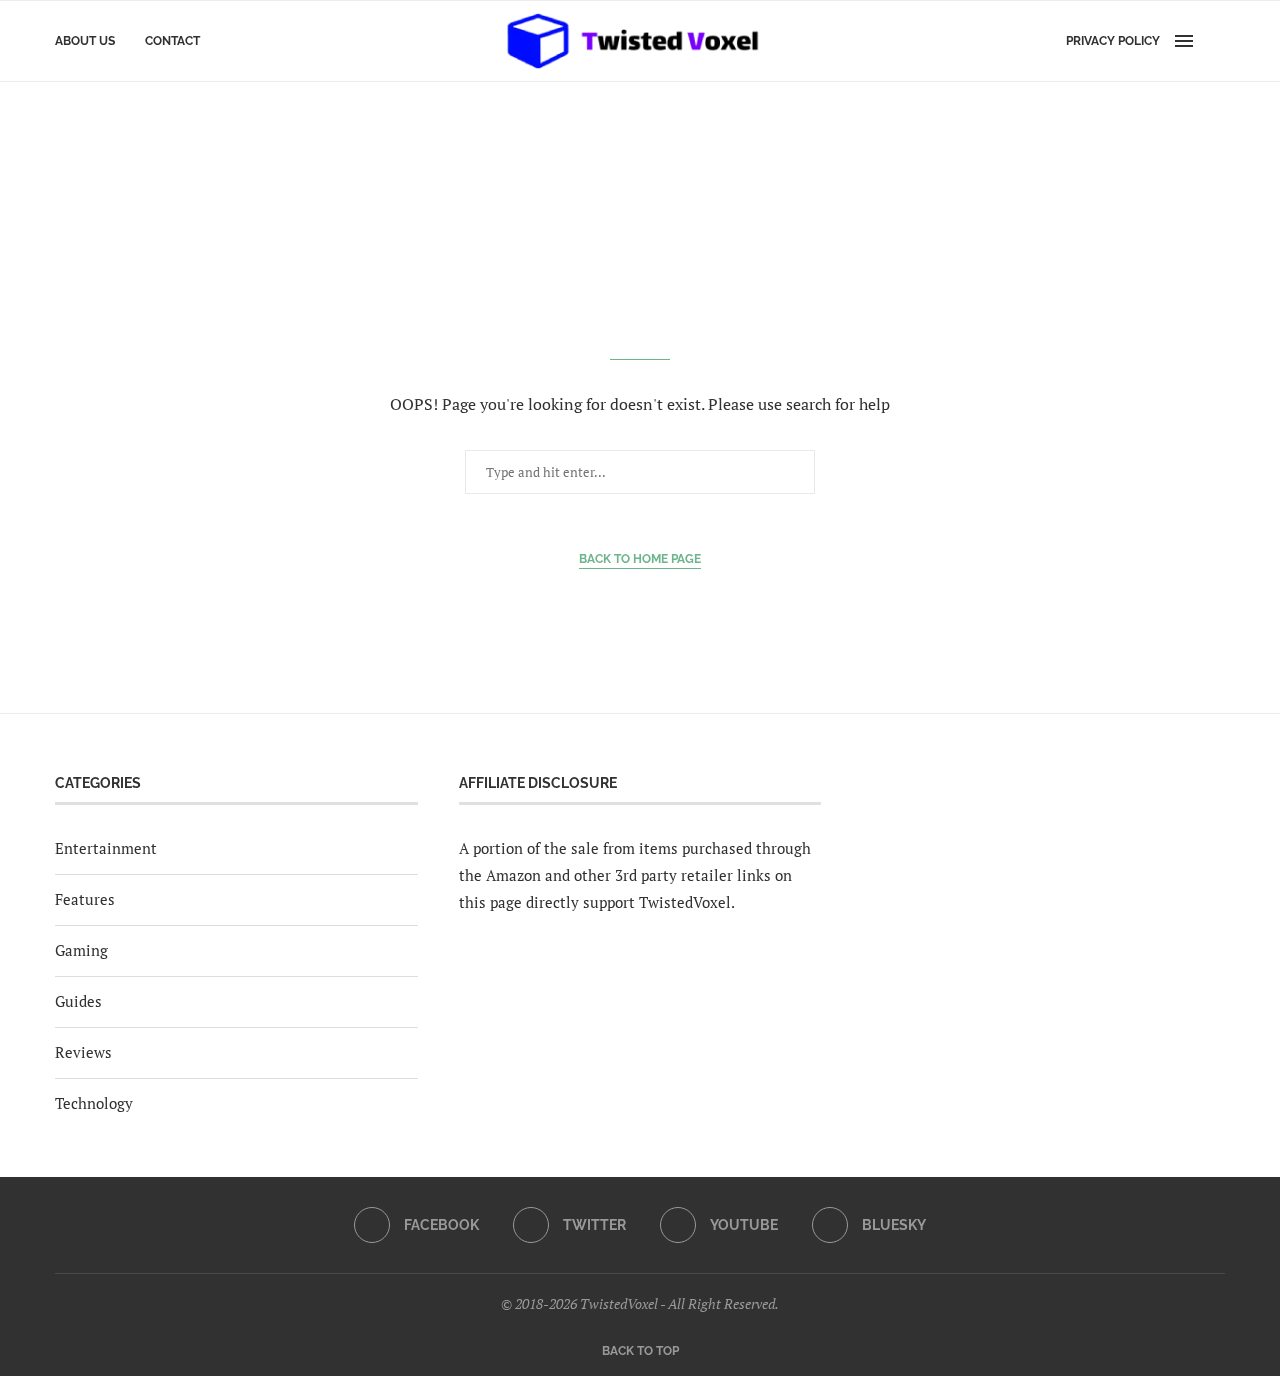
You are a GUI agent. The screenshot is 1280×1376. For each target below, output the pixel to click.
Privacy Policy (1113, 41)
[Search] (1215, 41)
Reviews (83, 1052)
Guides (78, 1001)
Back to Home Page (640, 559)
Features (85, 899)
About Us (85, 41)
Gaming (81, 950)
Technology (94, 1103)
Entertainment (106, 848)
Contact (172, 41)
